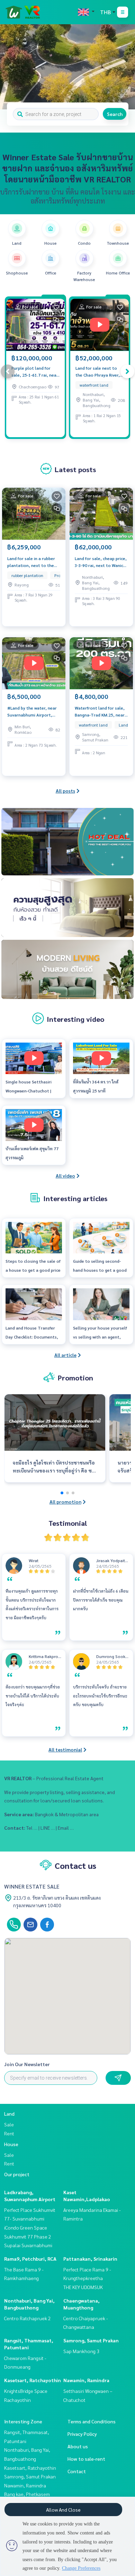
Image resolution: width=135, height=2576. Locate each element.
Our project (17, 2174)
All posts (65, 791)
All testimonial (65, 1749)
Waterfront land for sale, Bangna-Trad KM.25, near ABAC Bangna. (100, 712)
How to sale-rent (86, 2459)
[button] (125, 67)
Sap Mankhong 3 (81, 2351)
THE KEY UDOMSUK (83, 2287)
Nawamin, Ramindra (86, 2380)
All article (65, 1355)
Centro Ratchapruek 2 (28, 2318)
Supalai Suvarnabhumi (28, 2245)
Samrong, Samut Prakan (91, 2340)
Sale (9, 2124)
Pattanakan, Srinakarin (90, 2259)
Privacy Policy (82, 2434)
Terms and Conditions (92, 2421)
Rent (9, 2133)
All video (65, 1176)
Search (115, 114)
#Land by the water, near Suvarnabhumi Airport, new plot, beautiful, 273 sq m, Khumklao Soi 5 (34, 712)
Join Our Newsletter (27, 2064)
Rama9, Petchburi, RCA (30, 2259)
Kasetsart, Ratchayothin (33, 2380)
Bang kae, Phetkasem (27, 2494)
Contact (77, 2471)
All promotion (65, 1502)
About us (78, 2446)
